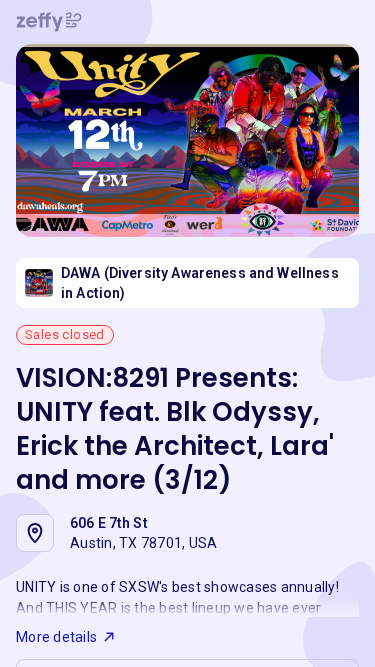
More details (56, 637)
